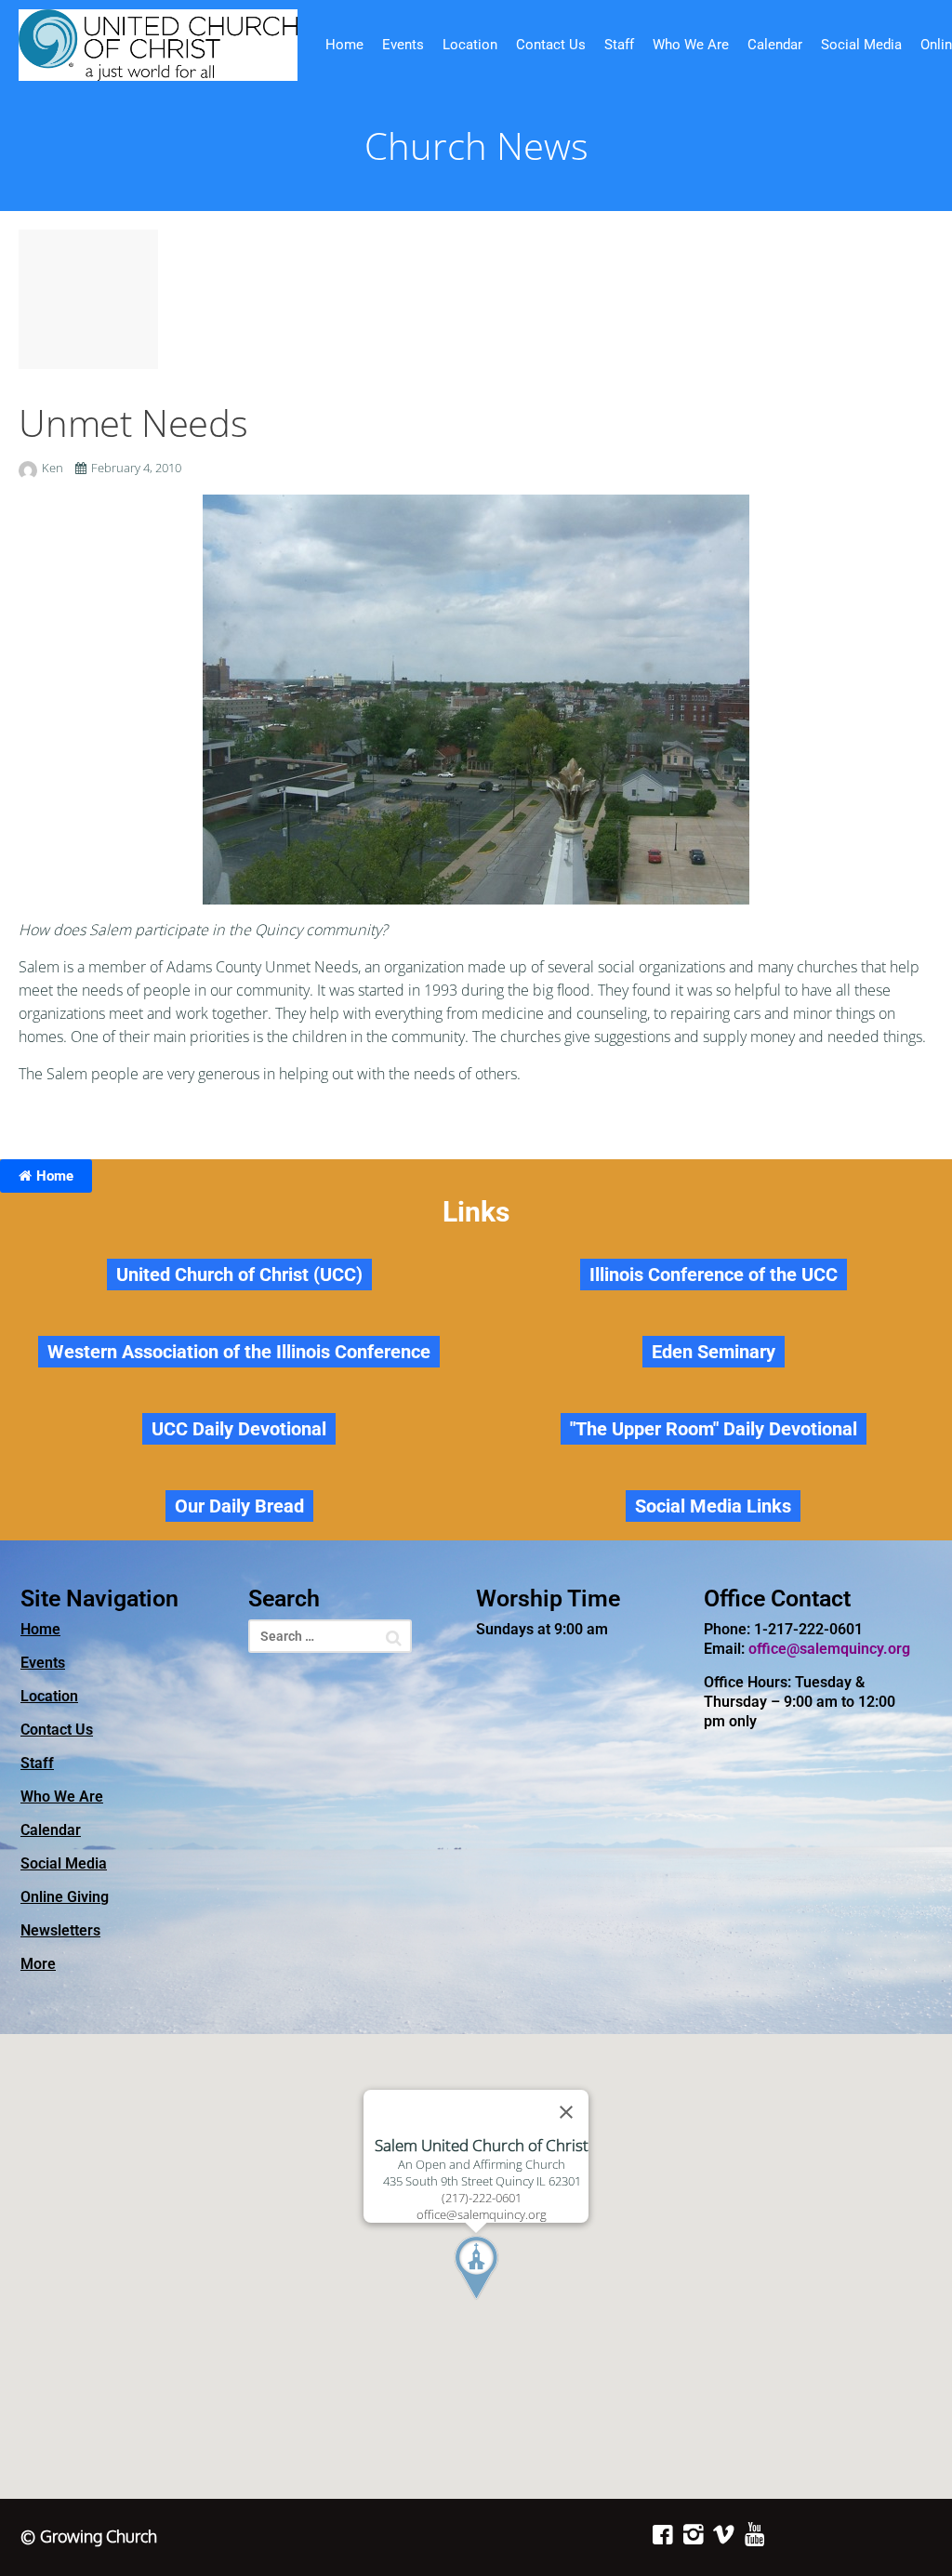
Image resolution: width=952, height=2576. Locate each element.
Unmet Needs (133, 423)
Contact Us (551, 45)
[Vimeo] (724, 2534)
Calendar (775, 45)
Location (470, 45)
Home (344, 45)
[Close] (566, 2112)
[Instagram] (693, 2534)
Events (403, 45)
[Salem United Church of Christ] (158, 45)
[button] (510, 2303)
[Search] (394, 1638)
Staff (619, 45)
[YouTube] (754, 2534)
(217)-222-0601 (482, 2198)
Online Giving (65, 1897)
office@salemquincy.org (829, 1649)
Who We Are (691, 45)
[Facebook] (662, 2534)
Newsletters (60, 1930)
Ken (54, 468)
